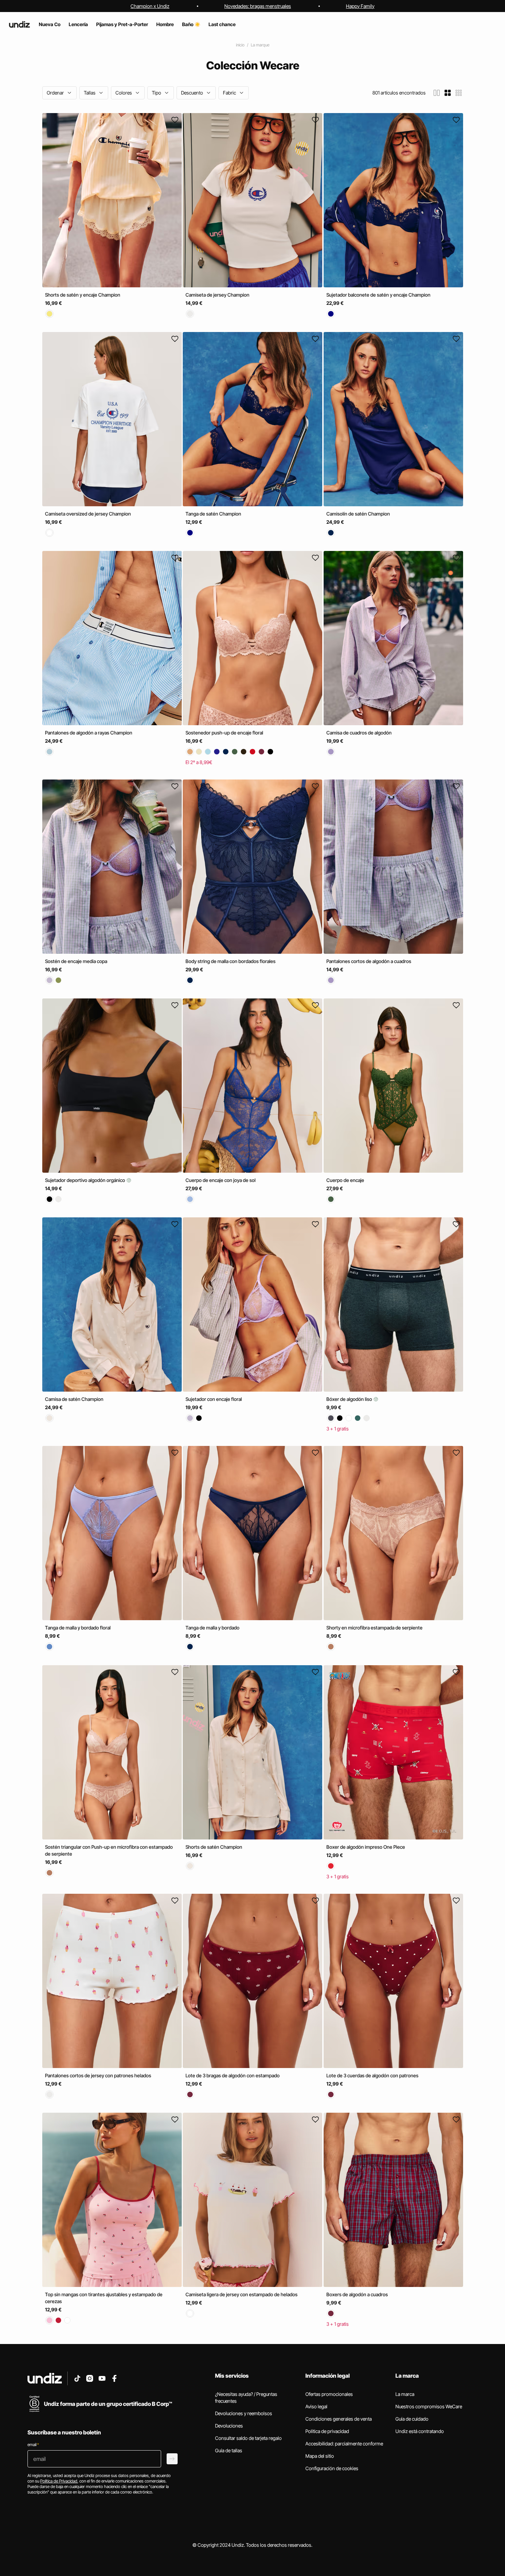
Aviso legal (316, 2406)
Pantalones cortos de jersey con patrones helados (98, 2075)
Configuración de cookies (332, 2468)
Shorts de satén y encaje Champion (83, 295)
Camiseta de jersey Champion (217, 295)
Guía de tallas (229, 2450)
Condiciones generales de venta (339, 2419)
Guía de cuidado (412, 2419)
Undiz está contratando (420, 2431)
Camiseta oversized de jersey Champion (88, 514)
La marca (405, 2394)
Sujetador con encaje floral (214, 1399)
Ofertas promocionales (329, 2394)
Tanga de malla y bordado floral (78, 1628)
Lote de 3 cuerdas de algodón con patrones (372, 2075)
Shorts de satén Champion (214, 1847)
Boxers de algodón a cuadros (357, 2294)
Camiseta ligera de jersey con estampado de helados (242, 2294)
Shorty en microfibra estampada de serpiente (374, 1628)
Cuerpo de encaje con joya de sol (221, 1180)
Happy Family (360, 6)
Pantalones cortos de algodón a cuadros (369, 961)
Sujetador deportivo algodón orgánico (86, 1180)
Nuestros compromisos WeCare (429, 2406)
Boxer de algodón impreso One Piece (366, 1847)
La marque (260, 45)
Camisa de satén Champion (74, 1399)
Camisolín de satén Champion (358, 514)
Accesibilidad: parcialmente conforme (344, 2444)
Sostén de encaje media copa (76, 961)
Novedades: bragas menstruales (258, 6)
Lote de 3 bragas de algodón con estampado (233, 2075)
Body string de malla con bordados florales (231, 961)
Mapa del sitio (320, 2456)
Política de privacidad (327, 2431)
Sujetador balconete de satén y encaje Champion (378, 295)
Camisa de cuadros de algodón (359, 733)
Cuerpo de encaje (345, 1180)
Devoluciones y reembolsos (244, 2413)
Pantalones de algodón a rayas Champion (89, 733)
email (33, 2445)
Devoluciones (229, 2426)
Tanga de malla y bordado (212, 1628)
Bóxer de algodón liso (350, 1399)
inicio (240, 45)
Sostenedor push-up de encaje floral (224, 733)
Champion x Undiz (150, 6)
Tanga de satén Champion (213, 514)
